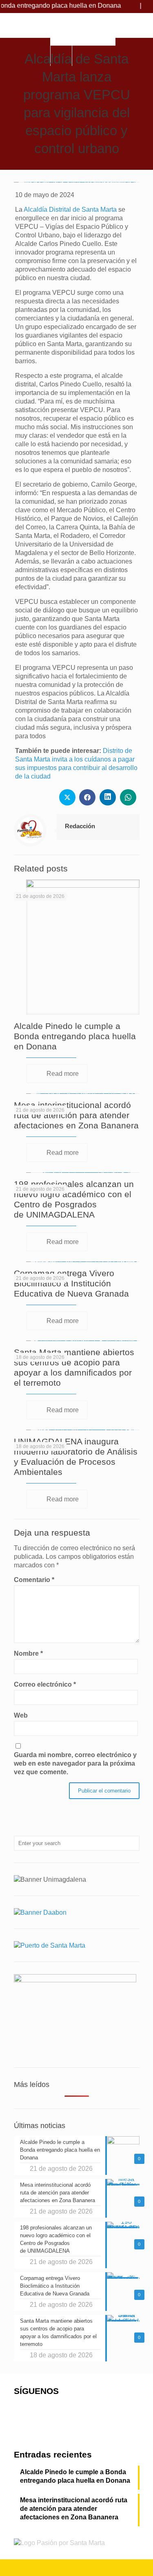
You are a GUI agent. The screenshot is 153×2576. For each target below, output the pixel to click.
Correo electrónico (45, 1684)
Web (21, 1715)
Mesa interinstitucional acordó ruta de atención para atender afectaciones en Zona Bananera (76, 1115)
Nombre (28, 1653)
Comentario (34, 1580)
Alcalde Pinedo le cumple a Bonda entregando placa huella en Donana (75, 1036)
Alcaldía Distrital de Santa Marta (70, 210)
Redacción (80, 826)
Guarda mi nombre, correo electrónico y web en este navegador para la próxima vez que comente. (75, 1763)
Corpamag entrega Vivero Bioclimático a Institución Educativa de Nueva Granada (71, 1283)
